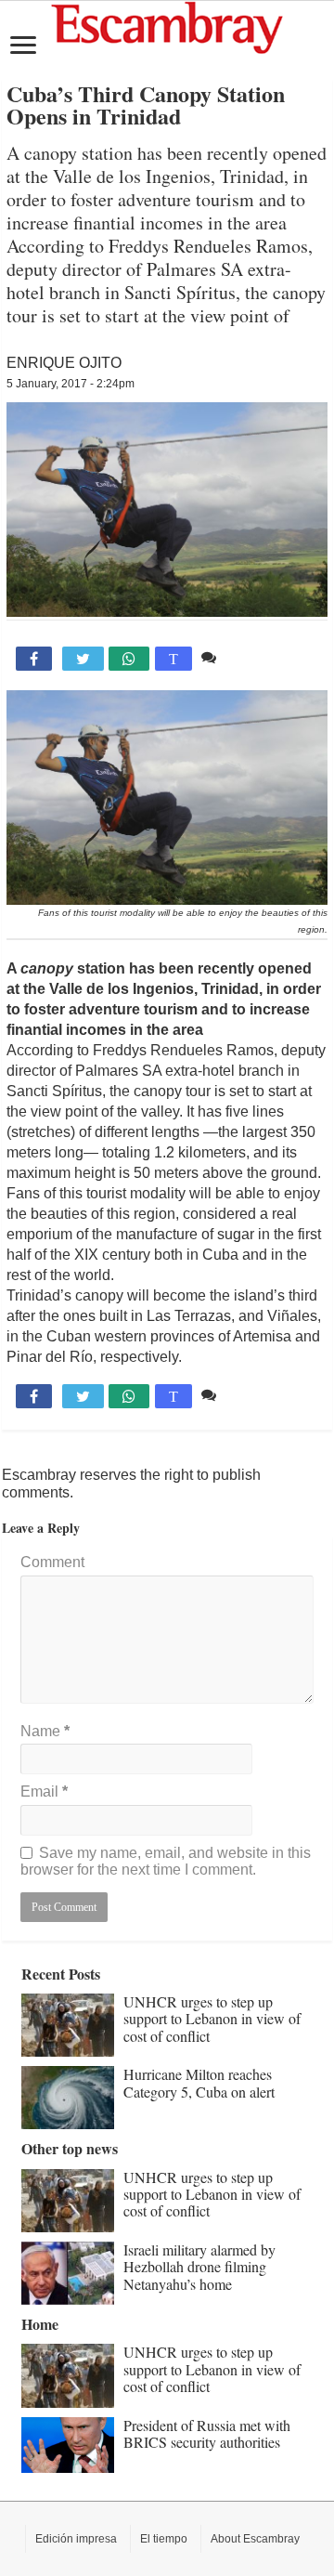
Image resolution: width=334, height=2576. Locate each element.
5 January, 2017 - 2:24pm (71, 384)
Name (45, 1731)
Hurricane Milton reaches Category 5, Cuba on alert (199, 2082)
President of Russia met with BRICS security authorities (207, 2433)
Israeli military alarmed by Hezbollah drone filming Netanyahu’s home (199, 2267)
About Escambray (255, 2539)
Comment (52, 1562)
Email (44, 1791)
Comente (251, 657)
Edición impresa (76, 2539)
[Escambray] (167, 26)
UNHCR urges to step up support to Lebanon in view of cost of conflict (212, 2019)
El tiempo (164, 2539)
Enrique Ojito (64, 363)
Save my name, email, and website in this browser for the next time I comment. (166, 1861)
